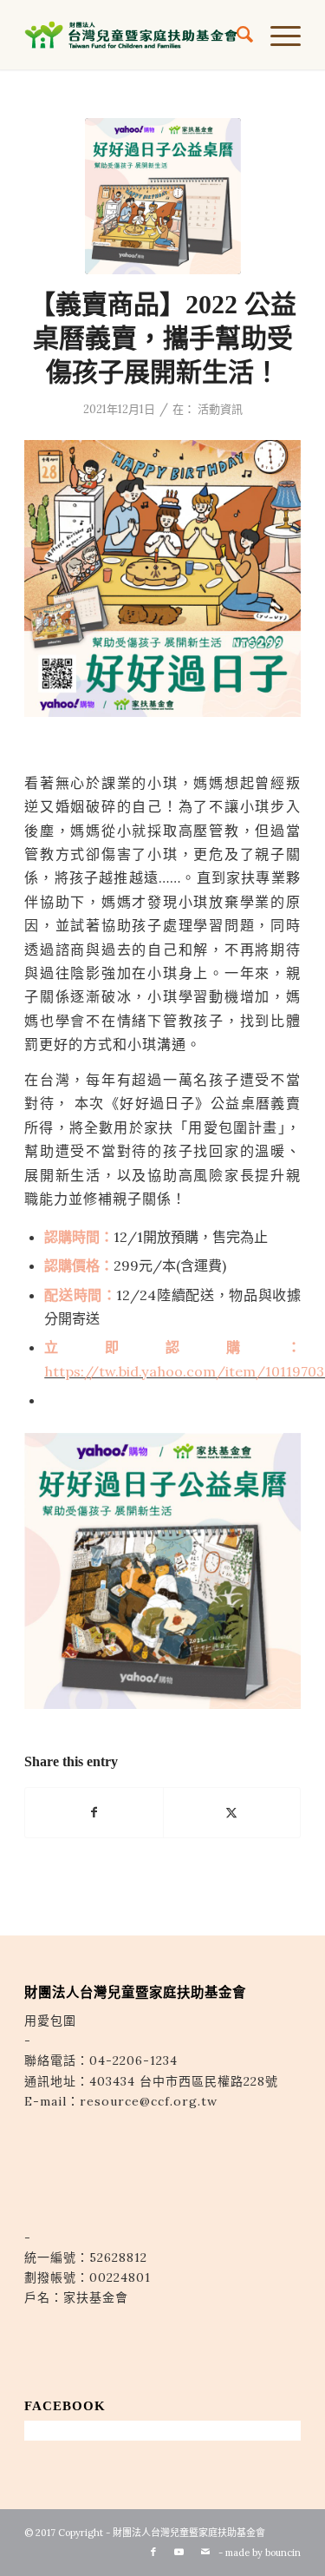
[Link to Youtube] (179, 2552)
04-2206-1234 (133, 2060)
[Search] (236, 35)
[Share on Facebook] (94, 1813)
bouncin (283, 2553)
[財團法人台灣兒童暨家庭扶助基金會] (135, 35)
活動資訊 (220, 409)
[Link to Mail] (205, 2552)
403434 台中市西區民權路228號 (184, 2081)
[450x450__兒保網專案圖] (163, 196)
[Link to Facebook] (153, 2552)
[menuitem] (236, 35)
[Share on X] (232, 1813)
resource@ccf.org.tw (149, 2101)
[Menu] (277, 35)
